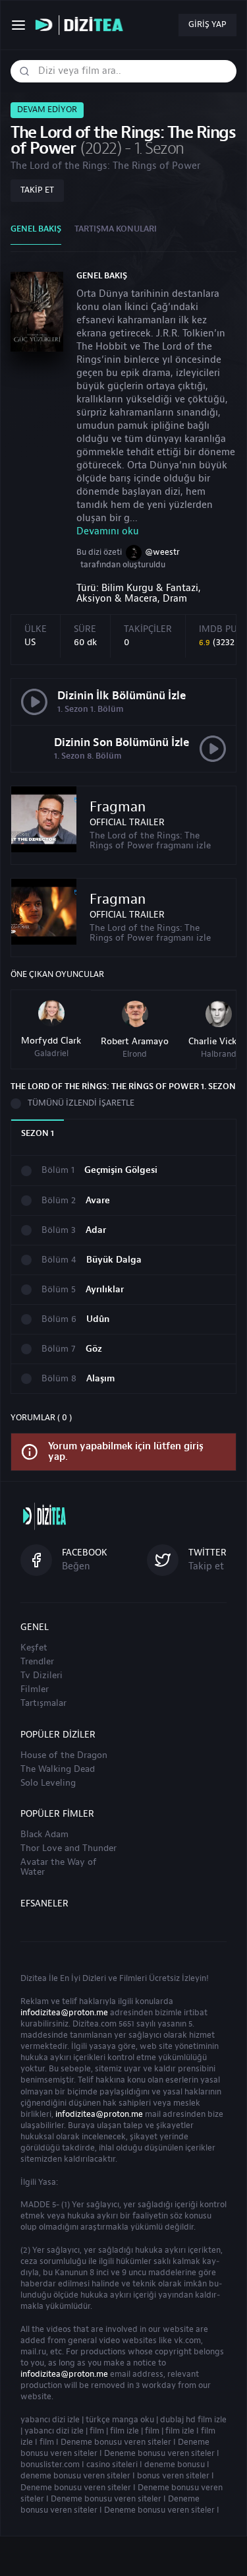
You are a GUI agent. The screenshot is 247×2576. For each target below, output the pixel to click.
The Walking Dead (58, 1769)
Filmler (35, 1689)
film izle (124, 2431)
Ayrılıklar (105, 1290)
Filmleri (133, 1978)
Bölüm (58, 1171)
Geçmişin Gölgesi (121, 1171)
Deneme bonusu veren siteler (116, 2442)
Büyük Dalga (114, 1260)
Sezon (38, 1133)
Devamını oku (108, 531)
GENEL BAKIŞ (36, 229)
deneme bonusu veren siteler (75, 2476)
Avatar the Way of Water (59, 1867)
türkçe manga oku (120, 2420)
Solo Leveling (48, 1783)
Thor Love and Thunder (69, 1848)
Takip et (37, 190)
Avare (98, 1201)
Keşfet (34, 1648)
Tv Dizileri (41, 1676)
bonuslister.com (50, 2465)
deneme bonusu (175, 2465)
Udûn (98, 1320)
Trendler (37, 1662)
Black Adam (44, 1835)
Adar (96, 1231)
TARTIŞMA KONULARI (116, 229)
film (97, 2431)
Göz (94, 1349)
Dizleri (94, 1978)
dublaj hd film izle (193, 2420)
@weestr (162, 552)
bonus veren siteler (173, 2476)
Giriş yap (207, 24)
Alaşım (100, 1379)
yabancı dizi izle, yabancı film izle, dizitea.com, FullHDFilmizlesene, (82, 25)
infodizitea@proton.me (64, 2013)
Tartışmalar (43, 1703)
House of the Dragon (64, 1755)
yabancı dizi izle (50, 2420)
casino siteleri (112, 2465)
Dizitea (34, 1978)
